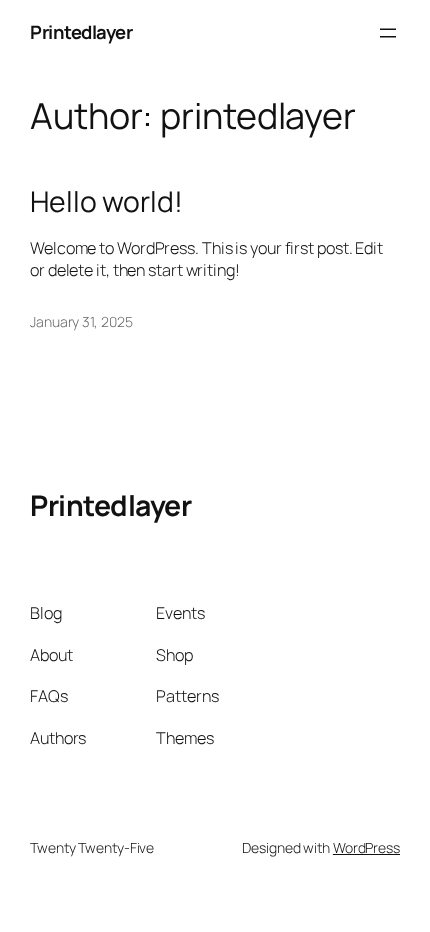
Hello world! (106, 202)
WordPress (366, 847)
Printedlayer (81, 32)
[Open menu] (388, 33)
